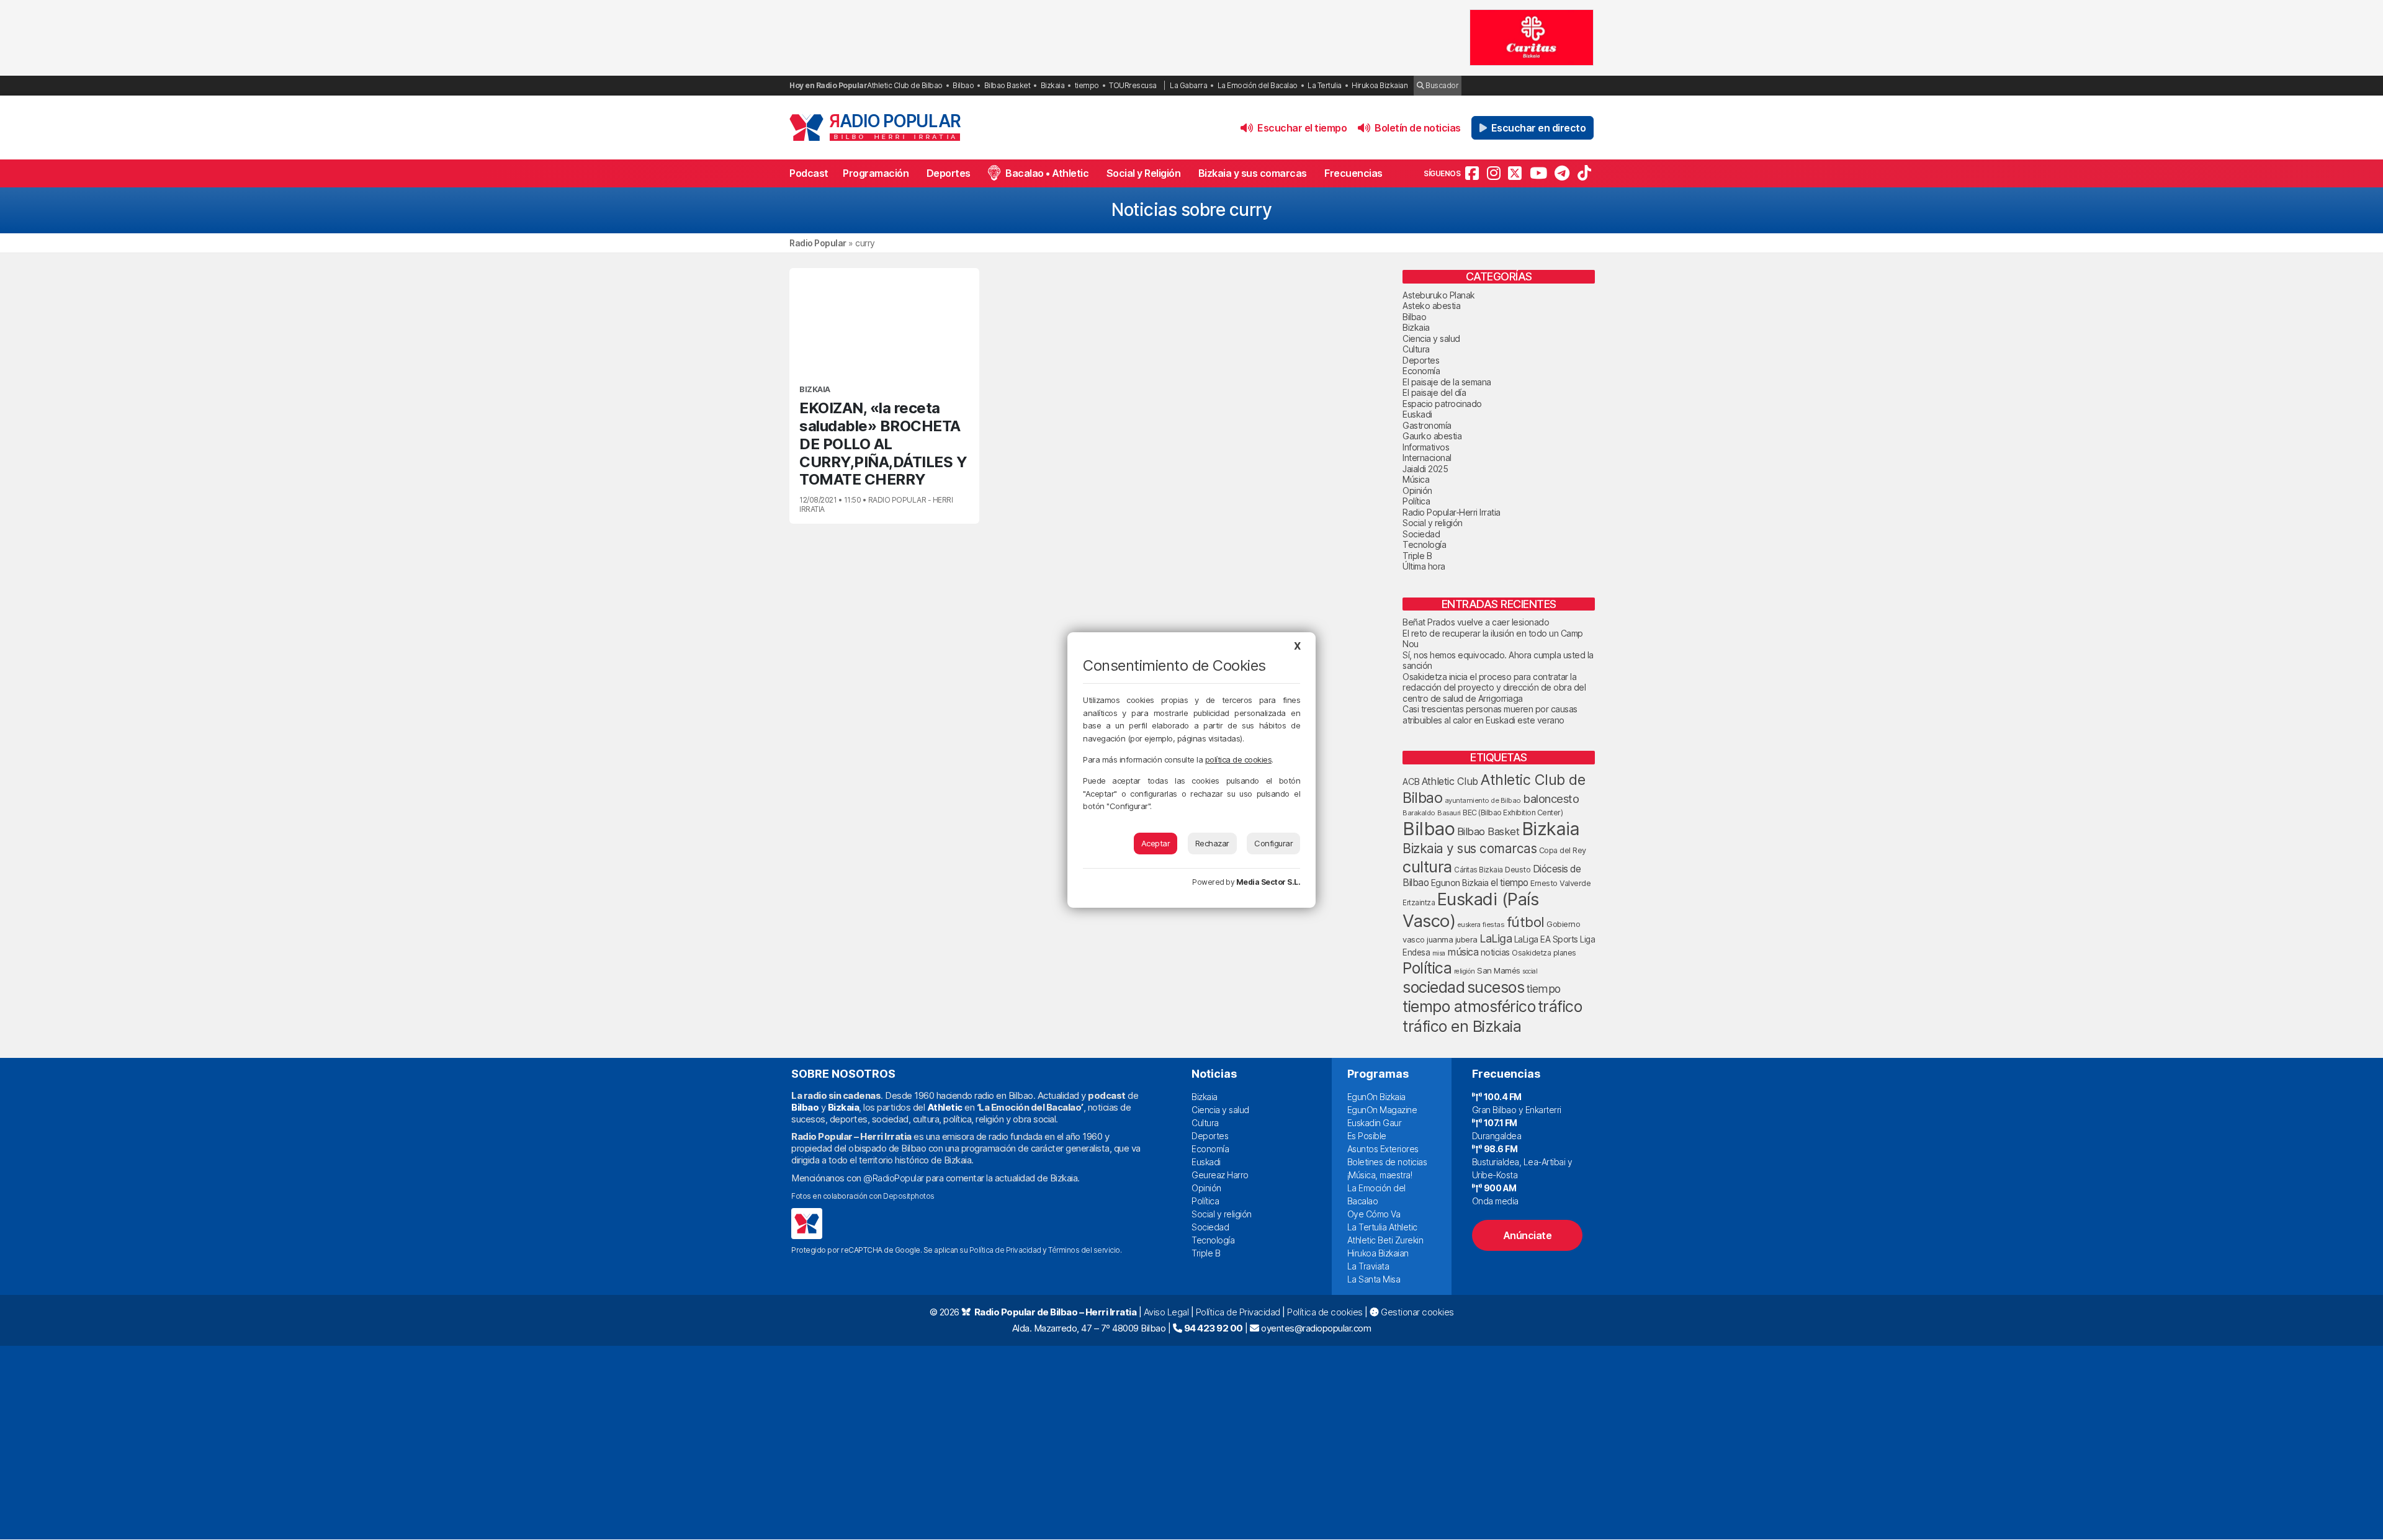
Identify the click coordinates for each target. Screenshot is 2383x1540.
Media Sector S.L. (1268, 882)
